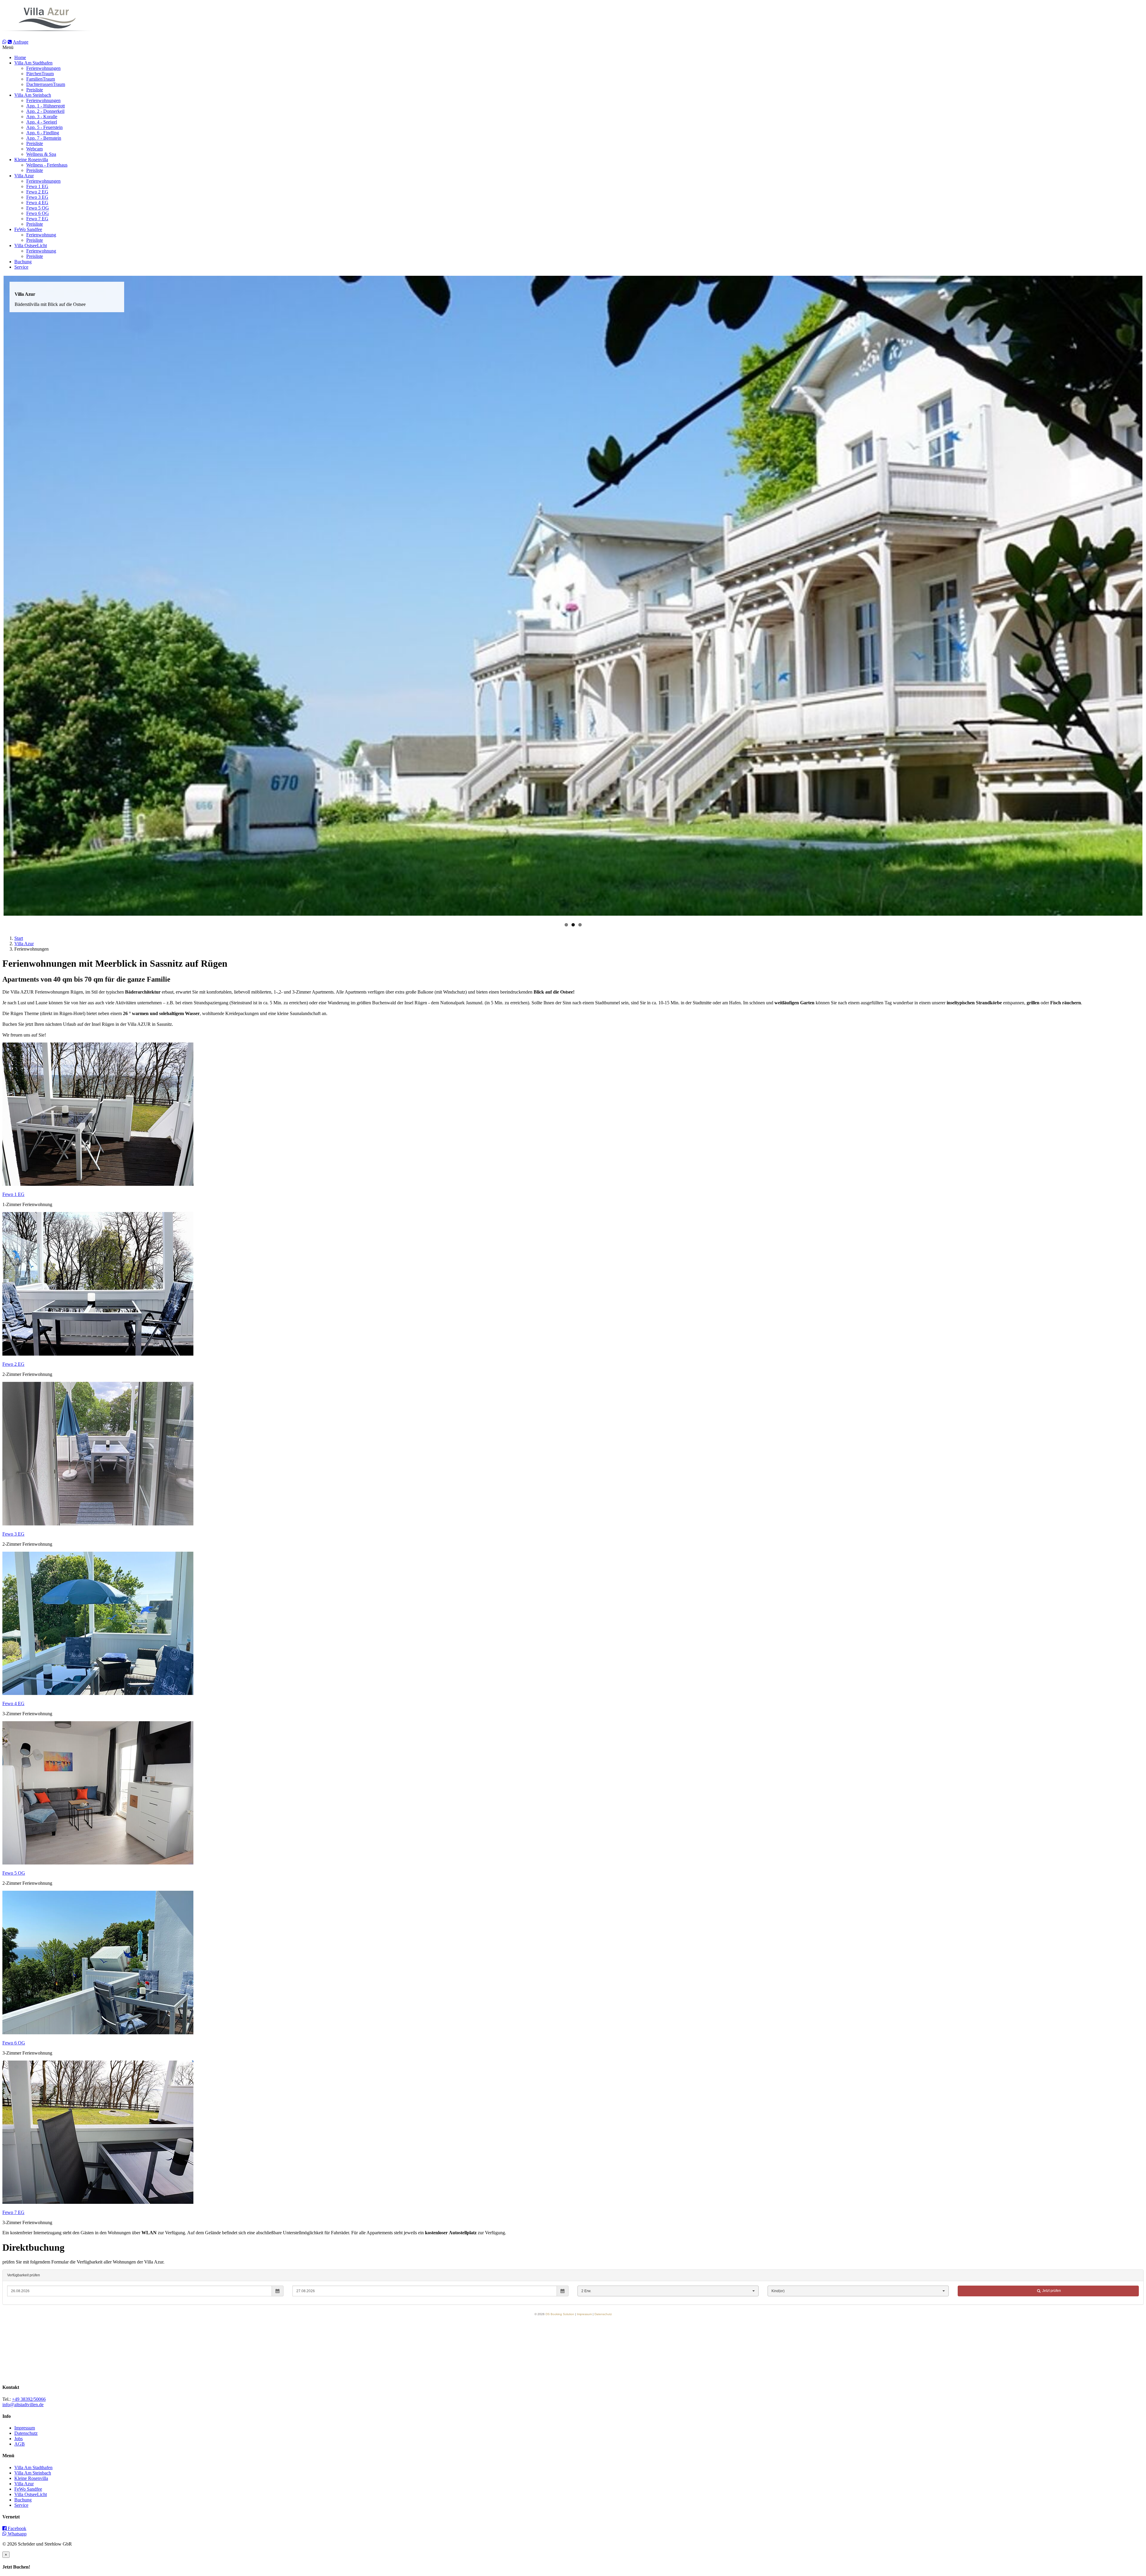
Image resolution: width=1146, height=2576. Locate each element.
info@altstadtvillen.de (23, 2405)
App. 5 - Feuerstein (44, 127)
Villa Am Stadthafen (33, 63)
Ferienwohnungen (43, 68)
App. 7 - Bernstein (44, 138)
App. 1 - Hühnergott (46, 106)
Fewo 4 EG (37, 203)
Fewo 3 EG (37, 197)
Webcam (34, 149)
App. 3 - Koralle (42, 117)
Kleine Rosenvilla (31, 160)
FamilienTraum (41, 79)
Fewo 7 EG (37, 219)
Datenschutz (26, 2433)
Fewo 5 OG (38, 208)
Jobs (19, 2439)
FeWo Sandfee (28, 229)
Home (20, 57)
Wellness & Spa (41, 154)
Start (19, 938)
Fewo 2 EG (37, 192)
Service (21, 267)
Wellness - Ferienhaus (47, 165)
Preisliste (35, 90)
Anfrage (21, 42)
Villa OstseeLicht (31, 245)
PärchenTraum (40, 74)
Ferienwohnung (41, 235)
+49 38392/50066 (29, 2399)
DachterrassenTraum (46, 84)
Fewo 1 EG (37, 186)
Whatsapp (17, 2534)
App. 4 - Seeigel (42, 122)
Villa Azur (24, 176)
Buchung (23, 262)
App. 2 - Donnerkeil (45, 111)
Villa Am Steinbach (33, 95)
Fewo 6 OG (38, 213)
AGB (20, 2444)
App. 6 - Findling (43, 133)
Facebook (16, 2528)
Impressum (25, 2428)
